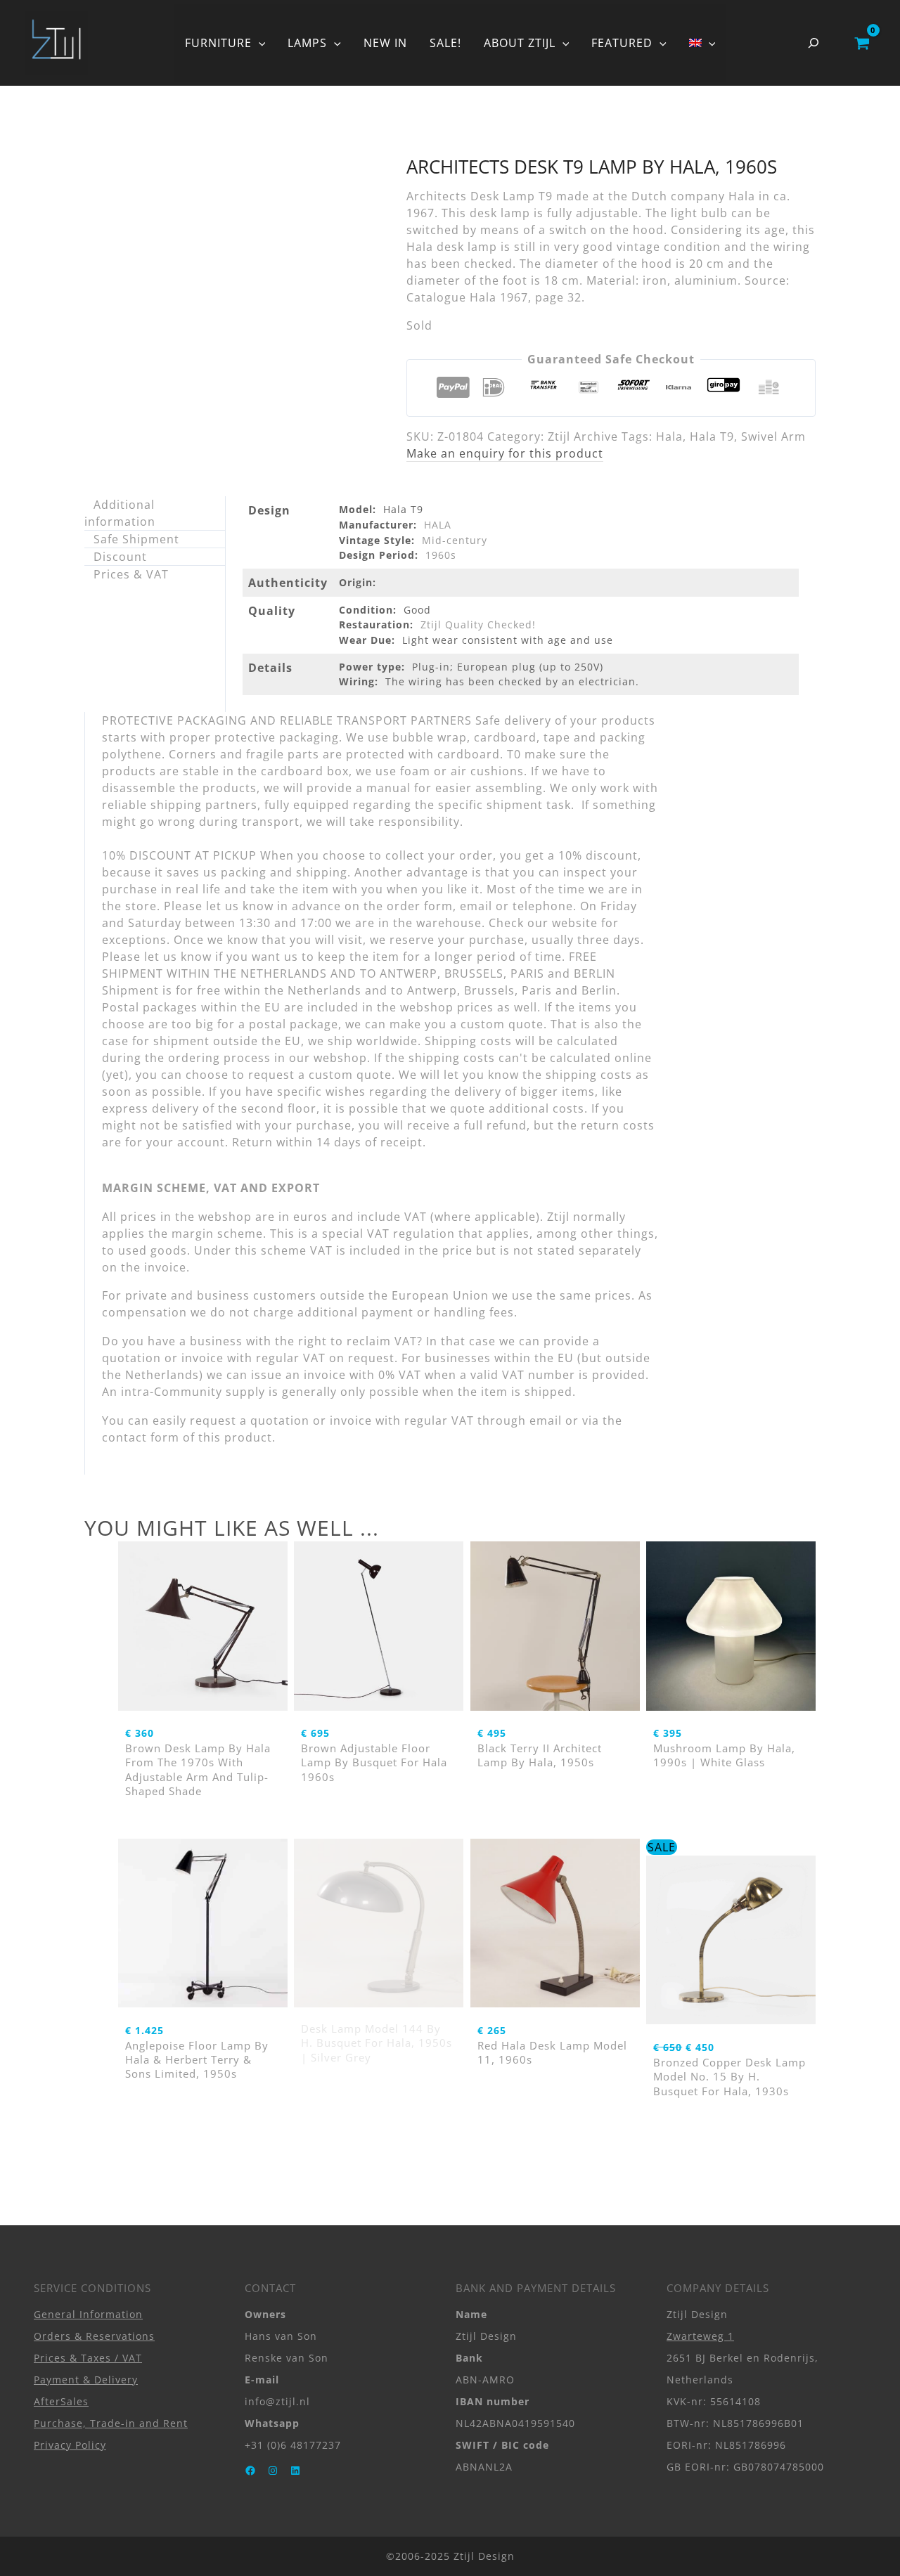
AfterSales (61, 2401)
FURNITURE (218, 43)
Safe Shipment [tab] (136, 539)
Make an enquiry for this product (505, 453)
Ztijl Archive (583, 436)
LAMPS (307, 43)
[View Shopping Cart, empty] (862, 43)
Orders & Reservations (94, 2336)
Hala (669, 436)
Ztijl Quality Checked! (478, 624)
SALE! (445, 43)
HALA (438, 525)
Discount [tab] (120, 557)
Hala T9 (712, 436)
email (546, 1420)
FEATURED (622, 43)
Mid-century (455, 540)
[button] (259, 43)
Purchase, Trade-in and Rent (111, 2423)
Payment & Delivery (86, 2380)
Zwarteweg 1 (700, 2336)
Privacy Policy (70, 2445)
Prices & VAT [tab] (131, 574)
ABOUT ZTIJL (520, 43)
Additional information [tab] (120, 513)
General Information (88, 2314)
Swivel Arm (773, 436)
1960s (441, 555)
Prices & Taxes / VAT (88, 2358)
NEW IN (385, 43)
